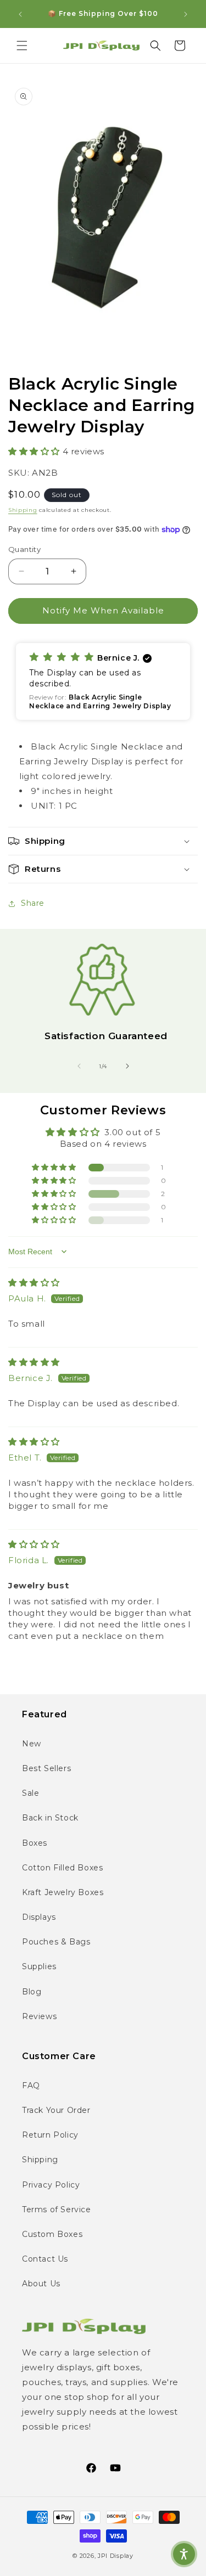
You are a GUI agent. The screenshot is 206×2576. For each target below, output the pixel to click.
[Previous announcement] (20, 14)
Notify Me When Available (103, 610)
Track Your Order (56, 2110)
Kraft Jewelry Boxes (63, 1892)
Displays (39, 1917)
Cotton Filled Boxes (62, 1868)
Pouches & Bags (56, 1942)
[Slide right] (127, 1066)
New (32, 1744)
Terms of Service (57, 2209)
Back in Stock (50, 1818)
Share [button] (33, 903)
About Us (41, 2284)
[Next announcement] (186, 14)
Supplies (39, 1966)
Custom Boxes (52, 2234)
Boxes (35, 1843)
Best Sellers (46, 1768)
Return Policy (50, 2135)
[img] (34, 1283)
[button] (22, 46)
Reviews (39, 2016)
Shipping (23, 510)
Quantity (24, 549)
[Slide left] (79, 1066)
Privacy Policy (51, 2185)
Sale (30, 1793)
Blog (32, 1992)
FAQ (31, 2085)
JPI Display (116, 2556)
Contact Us (45, 2259)
